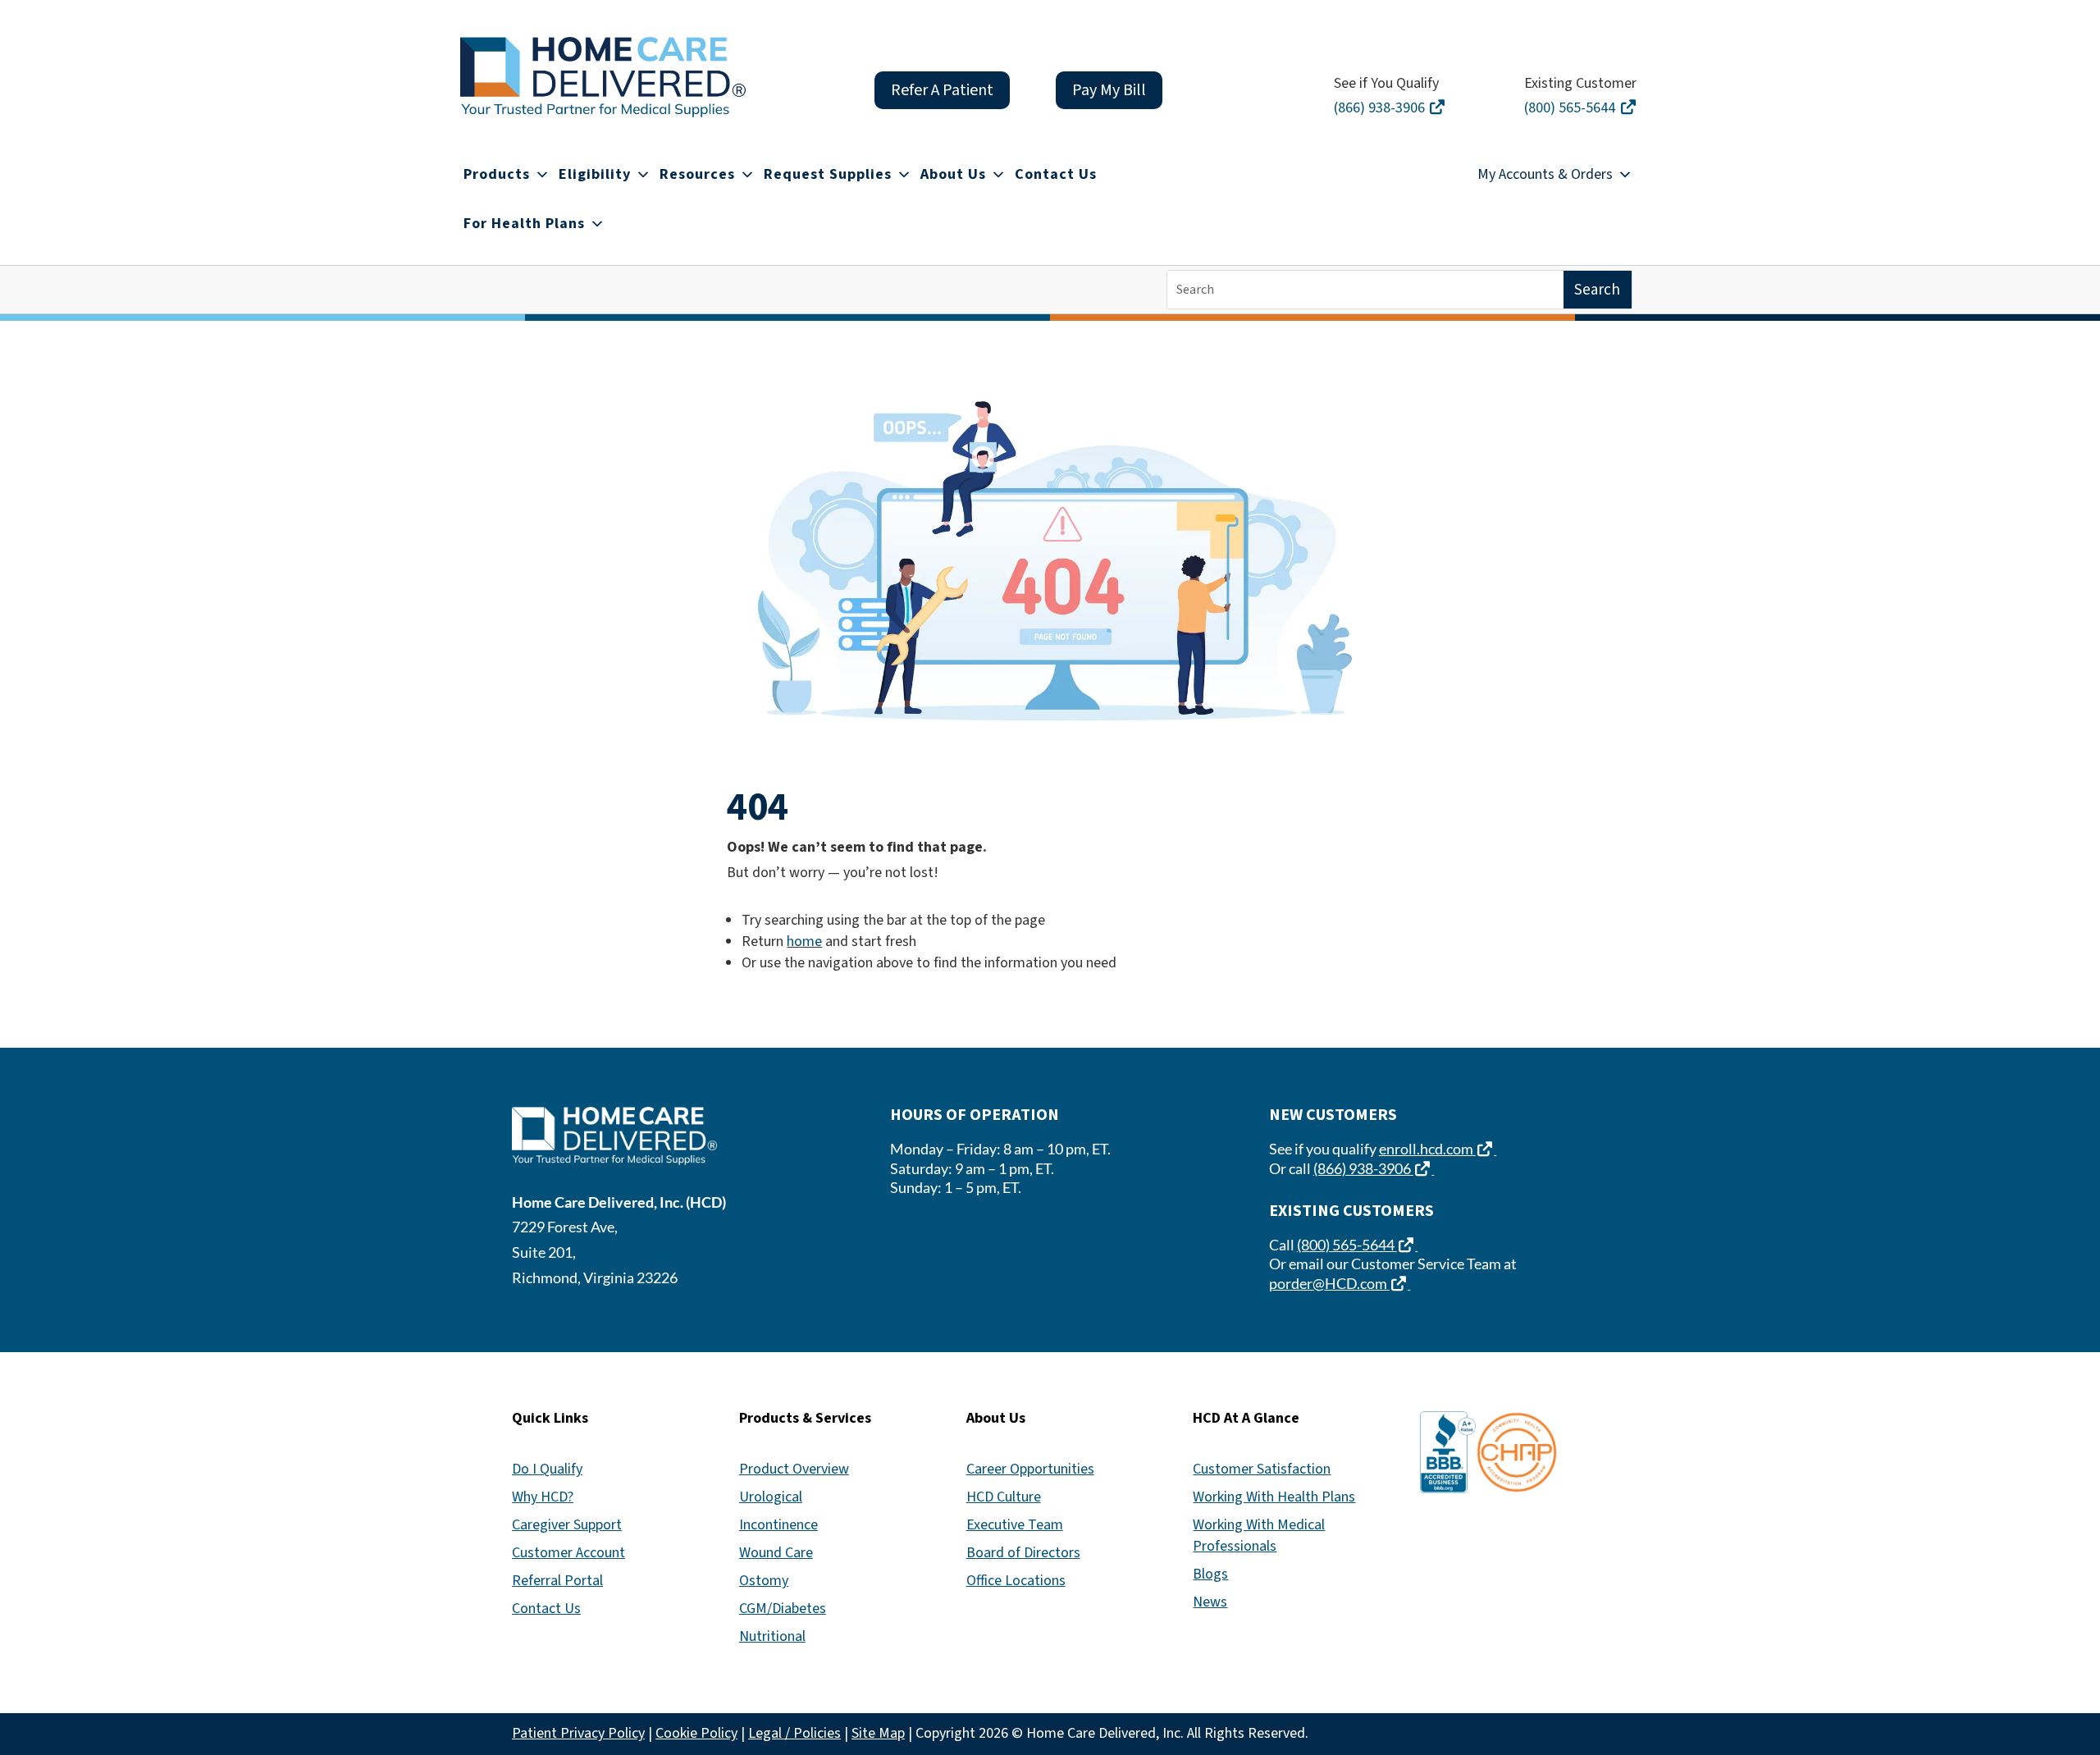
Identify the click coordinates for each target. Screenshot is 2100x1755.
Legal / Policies (794, 1733)
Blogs (1210, 1574)
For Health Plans (524, 224)
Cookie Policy (696, 1733)
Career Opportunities (1030, 1469)
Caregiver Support (567, 1525)
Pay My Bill (1109, 90)
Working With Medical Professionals (1259, 1536)
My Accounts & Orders (1545, 174)
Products (497, 174)
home (804, 941)
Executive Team (1015, 1525)
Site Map (878, 1733)
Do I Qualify (547, 1469)
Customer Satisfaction (1262, 1469)
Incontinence (778, 1525)
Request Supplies (828, 174)
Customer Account (568, 1553)
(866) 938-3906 (1392, 108)
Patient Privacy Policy (578, 1733)
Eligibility (595, 174)
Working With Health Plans (1274, 1497)
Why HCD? (543, 1497)
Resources (697, 174)
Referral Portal (557, 1581)
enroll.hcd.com (1438, 1149)
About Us (953, 174)
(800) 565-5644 (1582, 108)
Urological (771, 1497)
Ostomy (764, 1581)
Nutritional (772, 1636)
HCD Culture (1004, 1497)
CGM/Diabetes (783, 1609)
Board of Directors (1023, 1553)
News (1210, 1602)
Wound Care (776, 1553)
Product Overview (794, 1469)
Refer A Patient (942, 90)
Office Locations (1016, 1581)
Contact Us (1056, 174)
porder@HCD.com (1340, 1283)
